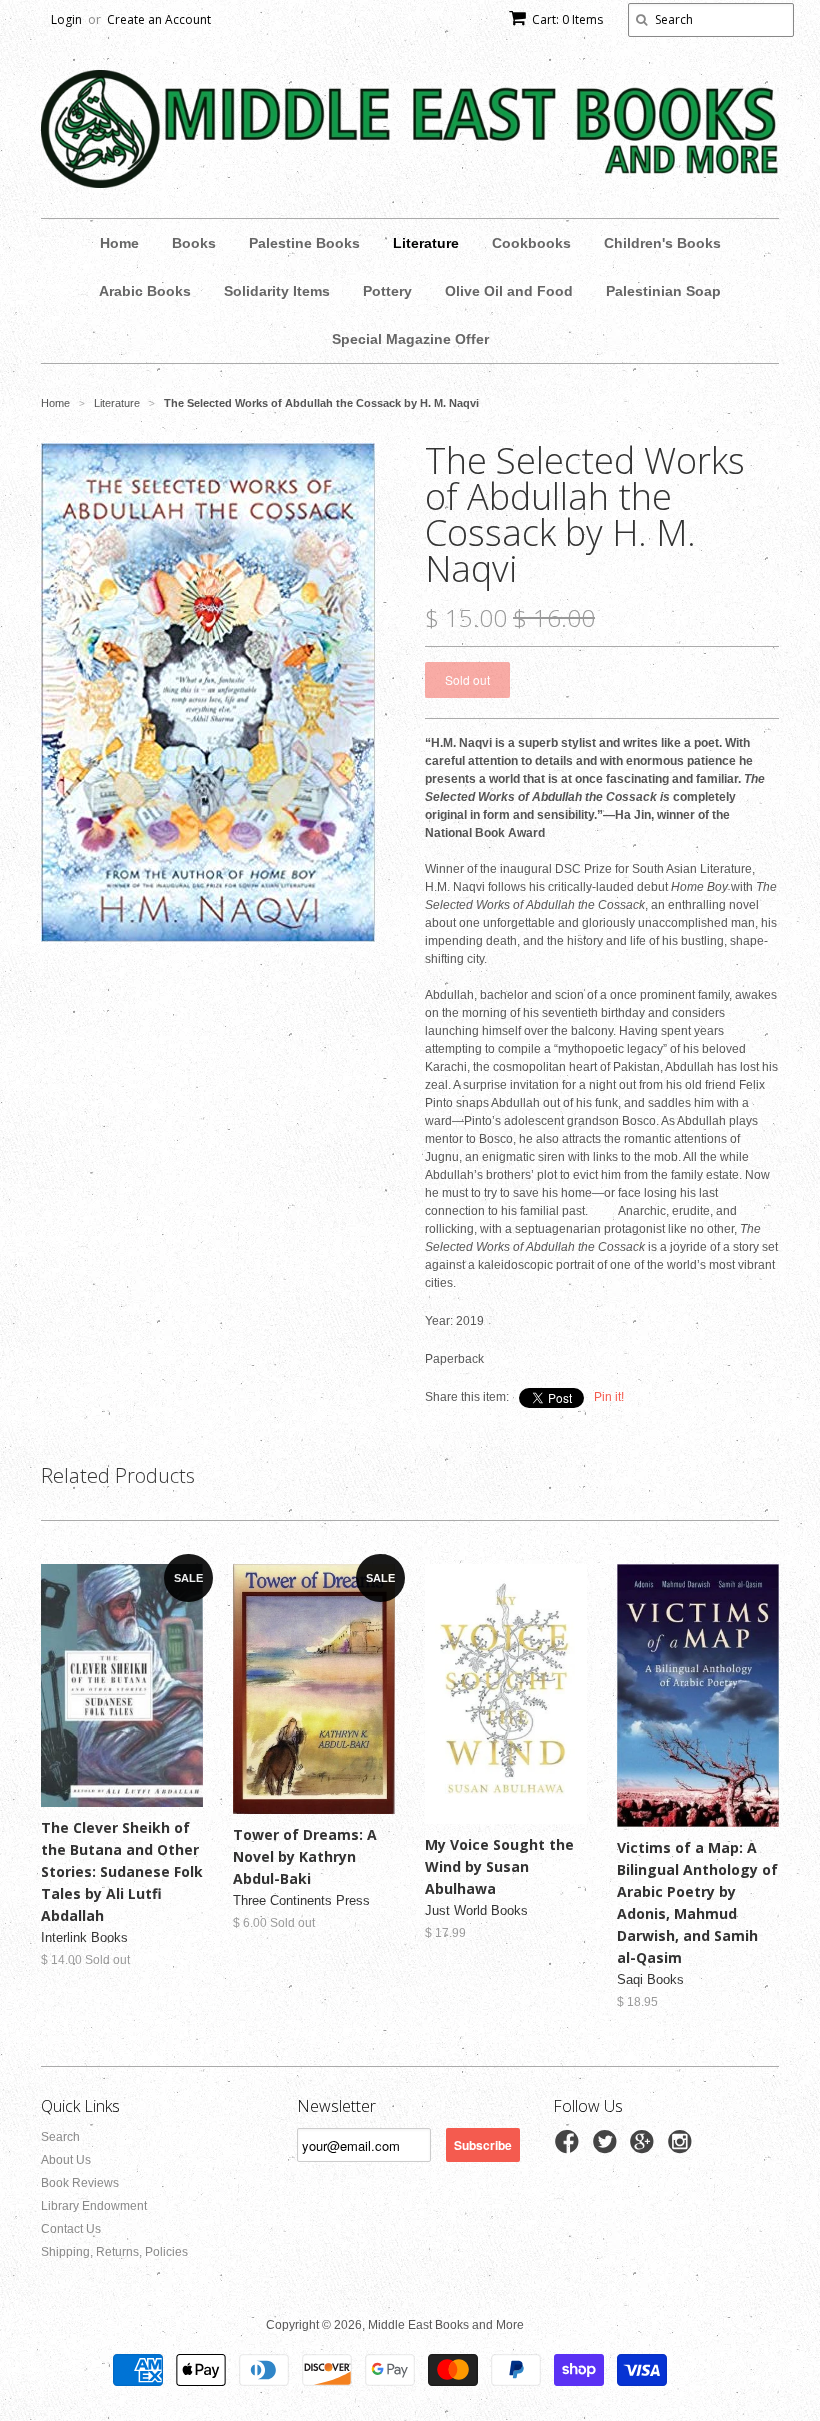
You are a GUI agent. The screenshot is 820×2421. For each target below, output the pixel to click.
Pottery (387, 291)
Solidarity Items (277, 291)
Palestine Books (304, 243)
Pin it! (609, 1397)
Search (60, 2137)
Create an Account (159, 19)
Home (119, 243)
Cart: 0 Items (567, 19)
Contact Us (71, 2229)
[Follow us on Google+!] (645, 2148)
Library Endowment (94, 2206)
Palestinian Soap (663, 291)
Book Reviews (80, 2183)
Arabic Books (145, 291)
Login (66, 19)
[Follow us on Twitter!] (608, 2148)
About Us (66, 2160)
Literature (426, 243)
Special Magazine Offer (410, 339)
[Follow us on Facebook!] (570, 2148)
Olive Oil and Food (509, 291)
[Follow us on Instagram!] (683, 2148)
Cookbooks (531, 243)
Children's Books (662, 243)
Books (194, 243)
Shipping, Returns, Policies (114, 2252)
